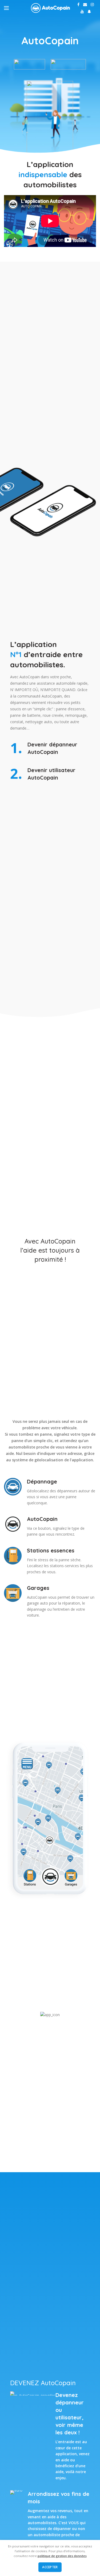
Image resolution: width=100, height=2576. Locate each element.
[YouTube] (82, 11)
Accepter (50, 2567)
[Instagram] (92, 5)
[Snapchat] (89, 11)
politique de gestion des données (62, 2556)
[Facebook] (78, 5)
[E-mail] (85, 5)
